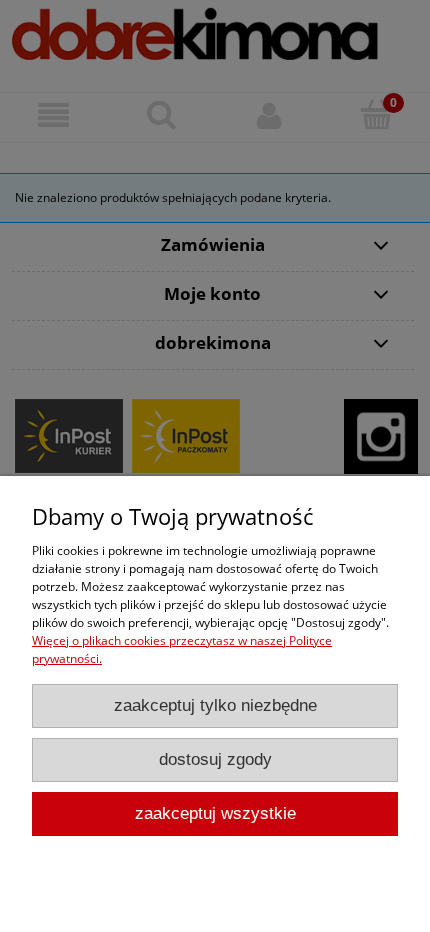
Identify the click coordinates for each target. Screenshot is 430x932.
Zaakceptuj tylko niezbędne (215, 705)
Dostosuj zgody (215, 759)
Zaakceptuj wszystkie (215, 813)
